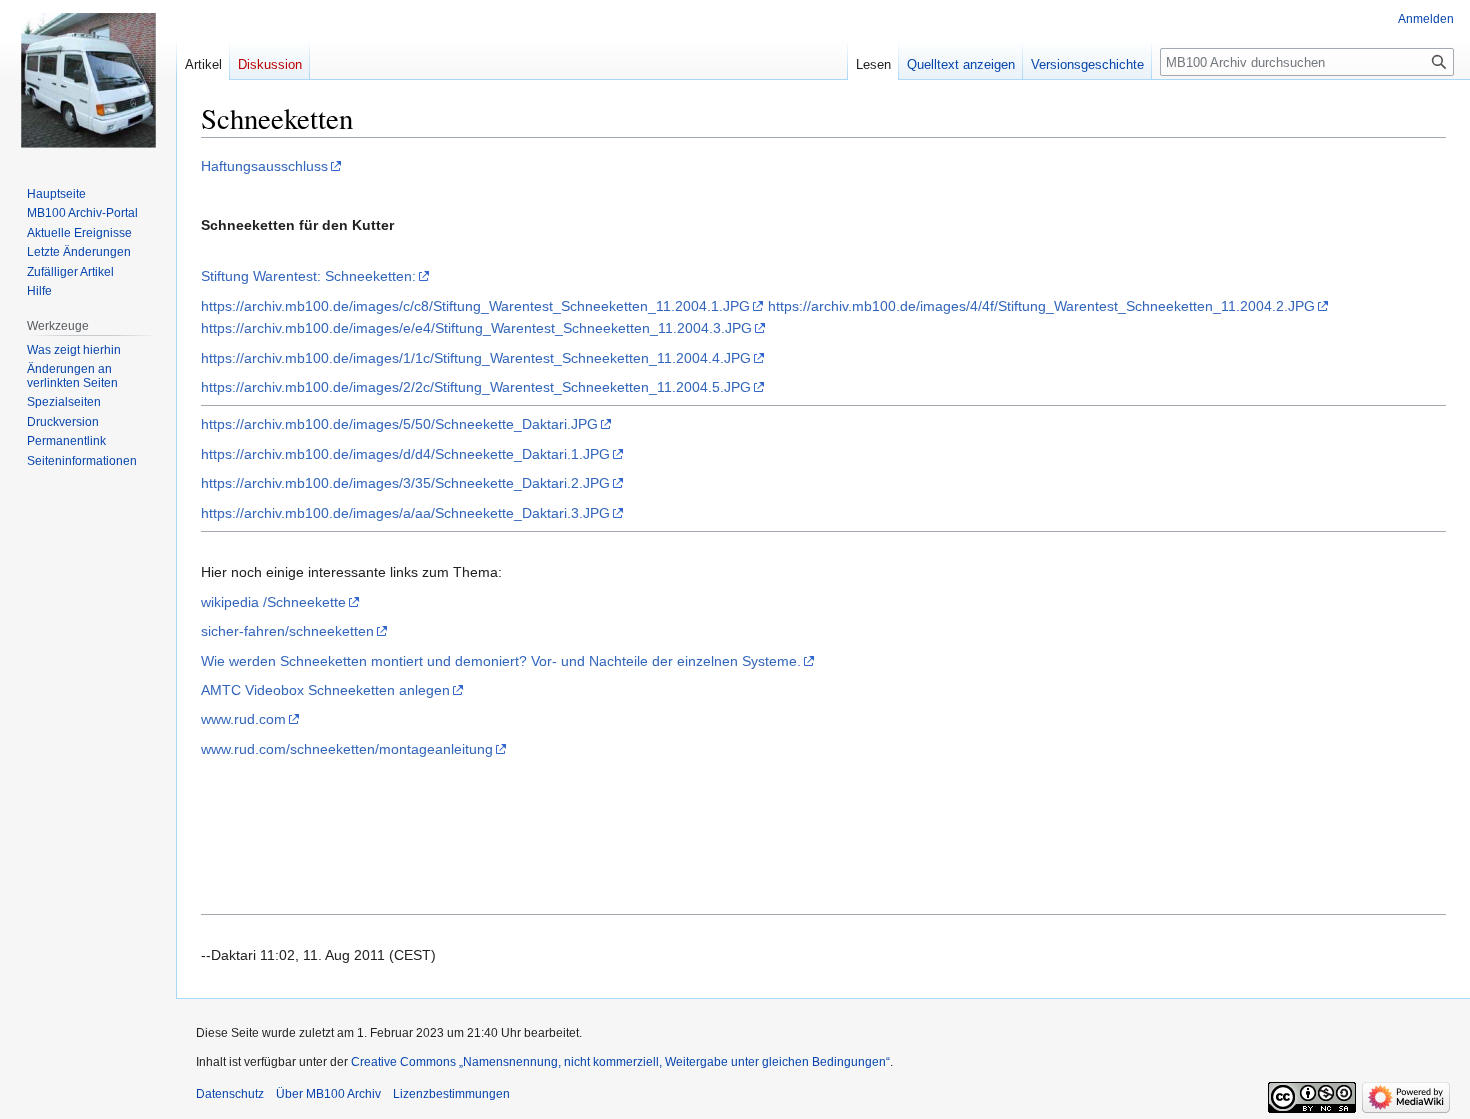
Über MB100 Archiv (328, 1094)
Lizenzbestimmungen (451, 1094)
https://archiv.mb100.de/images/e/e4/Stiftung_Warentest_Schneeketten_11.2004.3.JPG (476, 328)
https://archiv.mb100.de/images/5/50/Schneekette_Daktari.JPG (399, 424)
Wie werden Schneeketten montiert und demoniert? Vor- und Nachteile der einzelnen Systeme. (501, 661)
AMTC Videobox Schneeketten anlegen (325, 690)
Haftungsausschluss (264, 166)
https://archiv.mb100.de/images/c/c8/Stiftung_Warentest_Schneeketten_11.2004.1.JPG (475, 306)
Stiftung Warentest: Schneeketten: (308, 276)
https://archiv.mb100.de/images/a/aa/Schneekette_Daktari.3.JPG (405, 513)
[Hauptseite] (88, 80)
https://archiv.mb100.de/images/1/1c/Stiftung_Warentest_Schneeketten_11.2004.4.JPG (476, 358)
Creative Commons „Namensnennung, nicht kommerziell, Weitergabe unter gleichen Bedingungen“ (620, 1062)
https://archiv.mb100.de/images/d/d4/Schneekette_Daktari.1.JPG (405, 454)
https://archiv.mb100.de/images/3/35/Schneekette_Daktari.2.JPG (405, 483)
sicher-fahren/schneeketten (287, 631)
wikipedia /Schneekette (273, 602)
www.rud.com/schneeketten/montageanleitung (347, 749)
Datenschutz (230, 1094)
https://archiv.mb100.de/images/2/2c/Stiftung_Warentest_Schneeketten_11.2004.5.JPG (476, 387)
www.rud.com (243, 719)
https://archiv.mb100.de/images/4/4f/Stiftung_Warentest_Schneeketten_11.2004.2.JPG (1041, 306)
